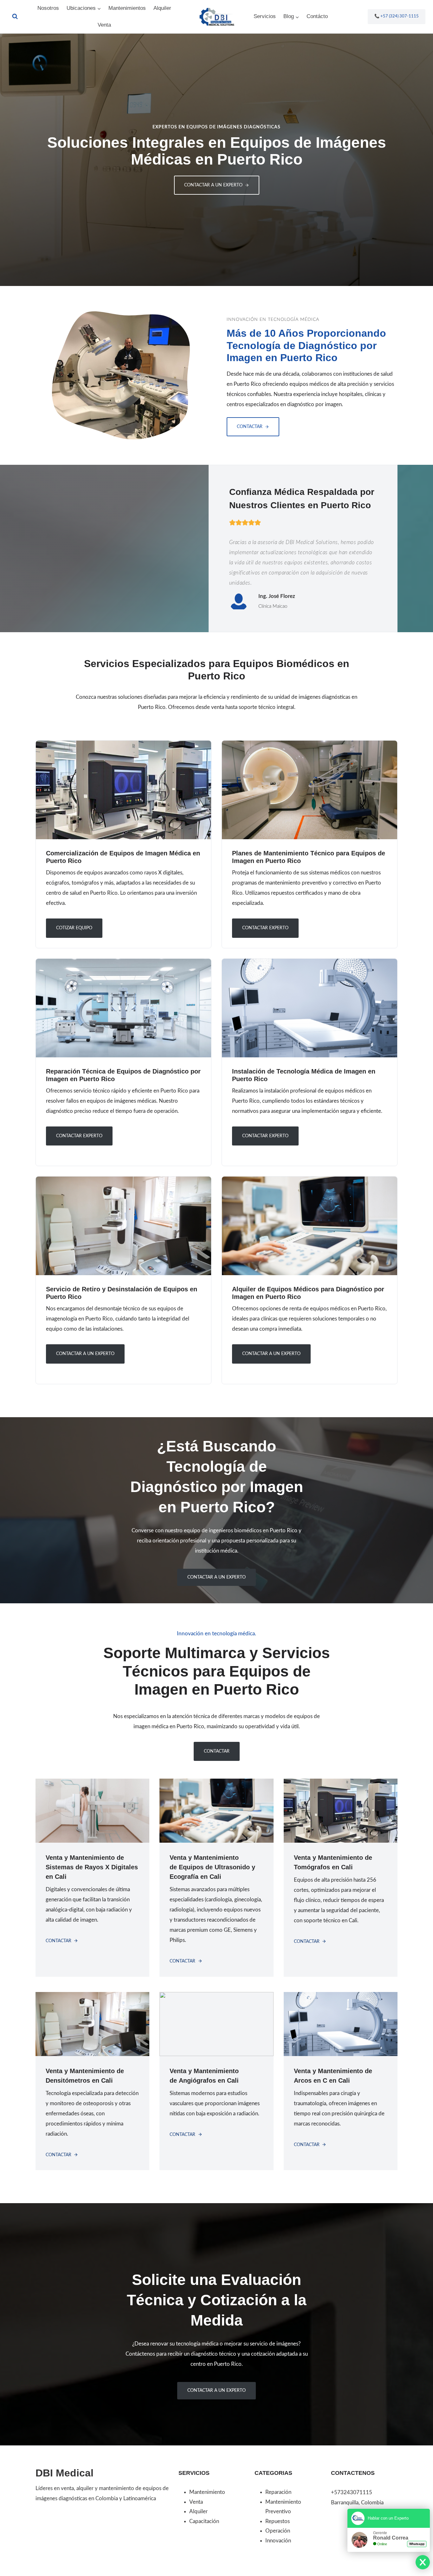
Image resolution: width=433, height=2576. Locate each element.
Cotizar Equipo (74, 928)
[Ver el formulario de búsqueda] (15, 16)
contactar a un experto (85, 1354)
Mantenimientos (127, 8)
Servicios (265, 16)
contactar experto (265, 1136)
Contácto (317, 16)
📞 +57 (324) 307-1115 (397, 16)
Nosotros (48, 8)
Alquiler (162, 8)
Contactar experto (265, 928)
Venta (104, 25)
